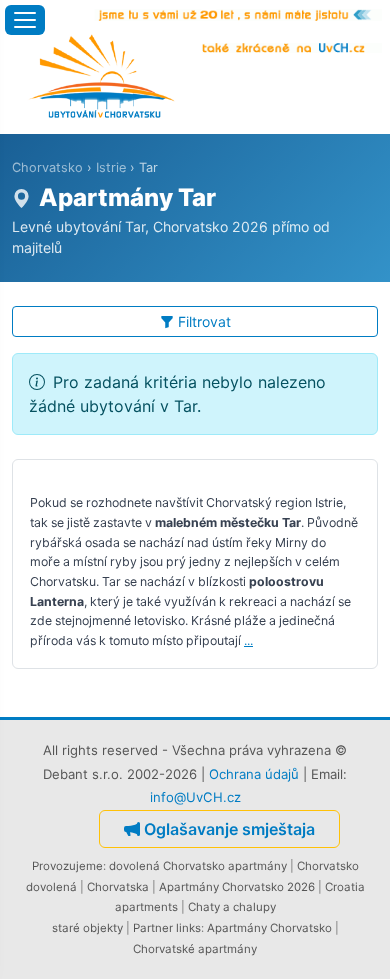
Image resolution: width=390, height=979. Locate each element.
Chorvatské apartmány (195, 949)
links (188, 928)
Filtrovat (204, 321)
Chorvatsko (47, 167)
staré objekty (87, 928)
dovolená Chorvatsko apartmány (198, 866)
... (248, 640)
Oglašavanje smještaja (229, 829)
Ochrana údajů (254, 774)
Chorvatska (118, 887)
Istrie (111, 167)
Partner (153, 928)
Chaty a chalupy (232, 907)
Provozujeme (67, 866)
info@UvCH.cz (195, 797)
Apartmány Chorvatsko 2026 (237, 887)
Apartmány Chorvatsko (269, 928)
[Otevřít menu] (25, 20)
